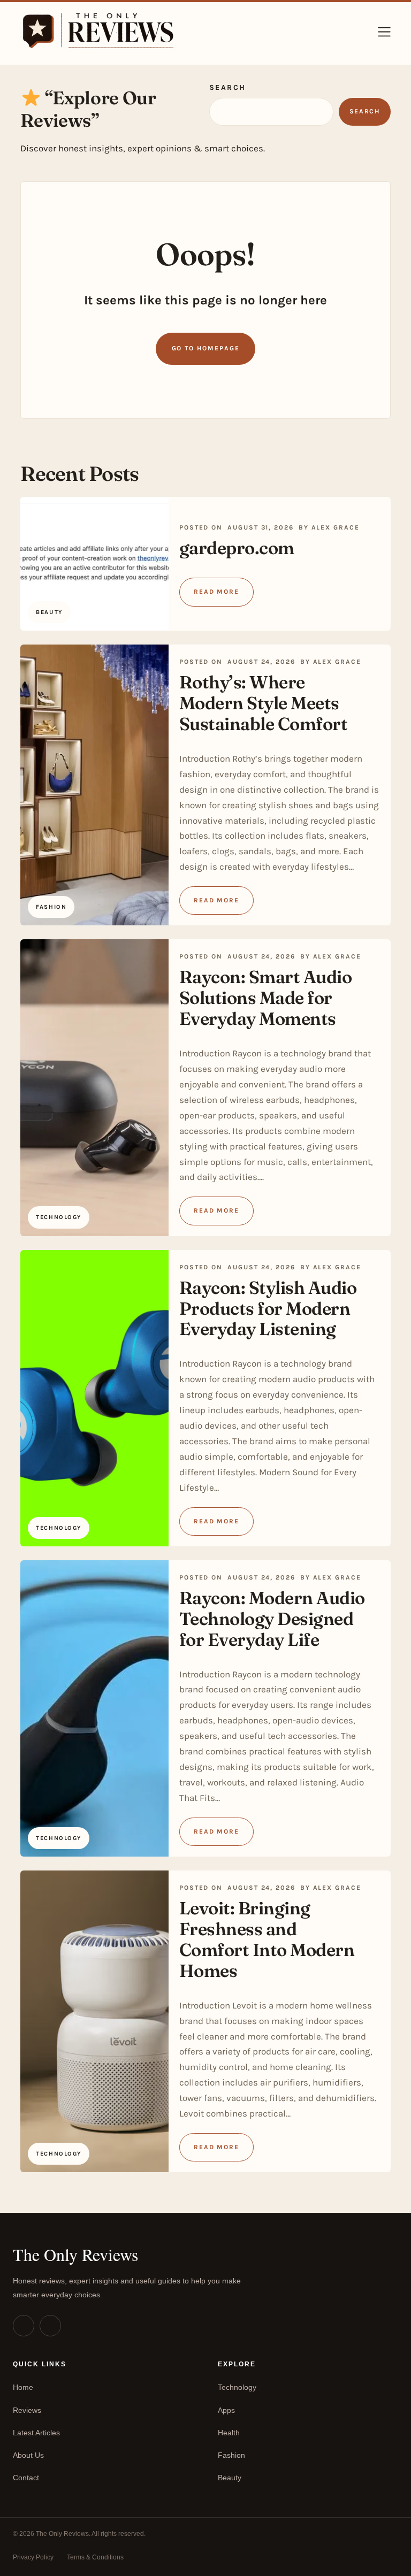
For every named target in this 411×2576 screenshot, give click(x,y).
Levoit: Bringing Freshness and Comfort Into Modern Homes (267, 1939)
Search (228, 87)
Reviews (27, 2410)
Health (229, 2433)
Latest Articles (36, 2433)
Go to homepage (206, 348)
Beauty (230, 2478)
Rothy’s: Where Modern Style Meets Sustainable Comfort (264, 703)
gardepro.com (237, 548)
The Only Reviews (75, 2254)
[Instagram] (24, 2326)
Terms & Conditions (95, 2557)
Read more (216, 592)
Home (23, 2387)
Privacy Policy (33, 2557)
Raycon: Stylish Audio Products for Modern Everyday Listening (268, 1308)
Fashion (231, 2455)
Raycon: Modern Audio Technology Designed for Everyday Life (272, 1619)
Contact (26, 2478)
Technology (237, 2387)
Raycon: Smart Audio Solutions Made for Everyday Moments (266, 998)
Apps (226, 2410)
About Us (28, 2455)
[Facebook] (50, 2326)
